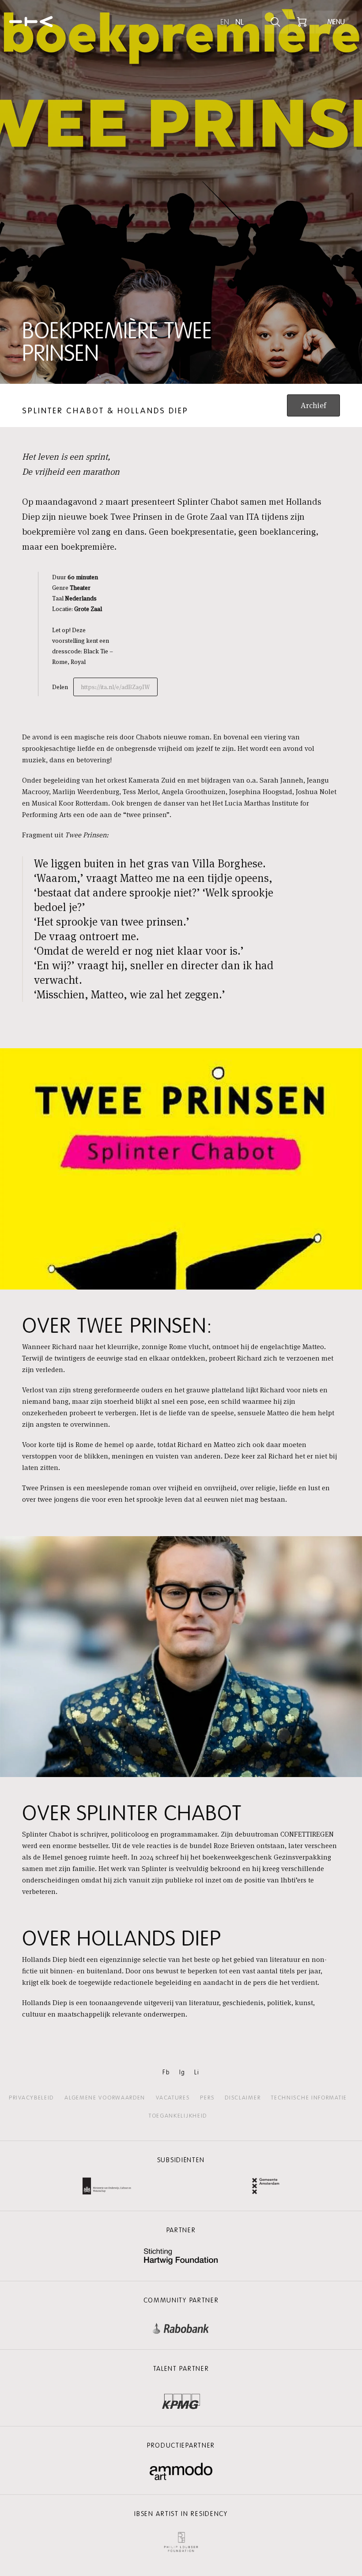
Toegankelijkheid (178, 2116)
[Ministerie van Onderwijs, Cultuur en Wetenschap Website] (107, 2187)
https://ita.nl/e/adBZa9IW (115, 687)
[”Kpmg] (181, 2399)
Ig (182, 2072)
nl (239, 22)
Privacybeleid (31, 2098)
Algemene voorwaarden (105, 2098)
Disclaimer (243, 2098)
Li (197, 2072)
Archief (313, 405)
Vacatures (173, 2098)
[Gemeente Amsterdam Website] (266, 2187)
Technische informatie (309, 2098)
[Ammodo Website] (181, 2472)
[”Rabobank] (181, 2327)
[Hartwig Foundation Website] (181, 2257)
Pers (207, 2098)
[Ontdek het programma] (275, 22)
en (225, 22)
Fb (166, 2072)
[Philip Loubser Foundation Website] (181, 2540)
